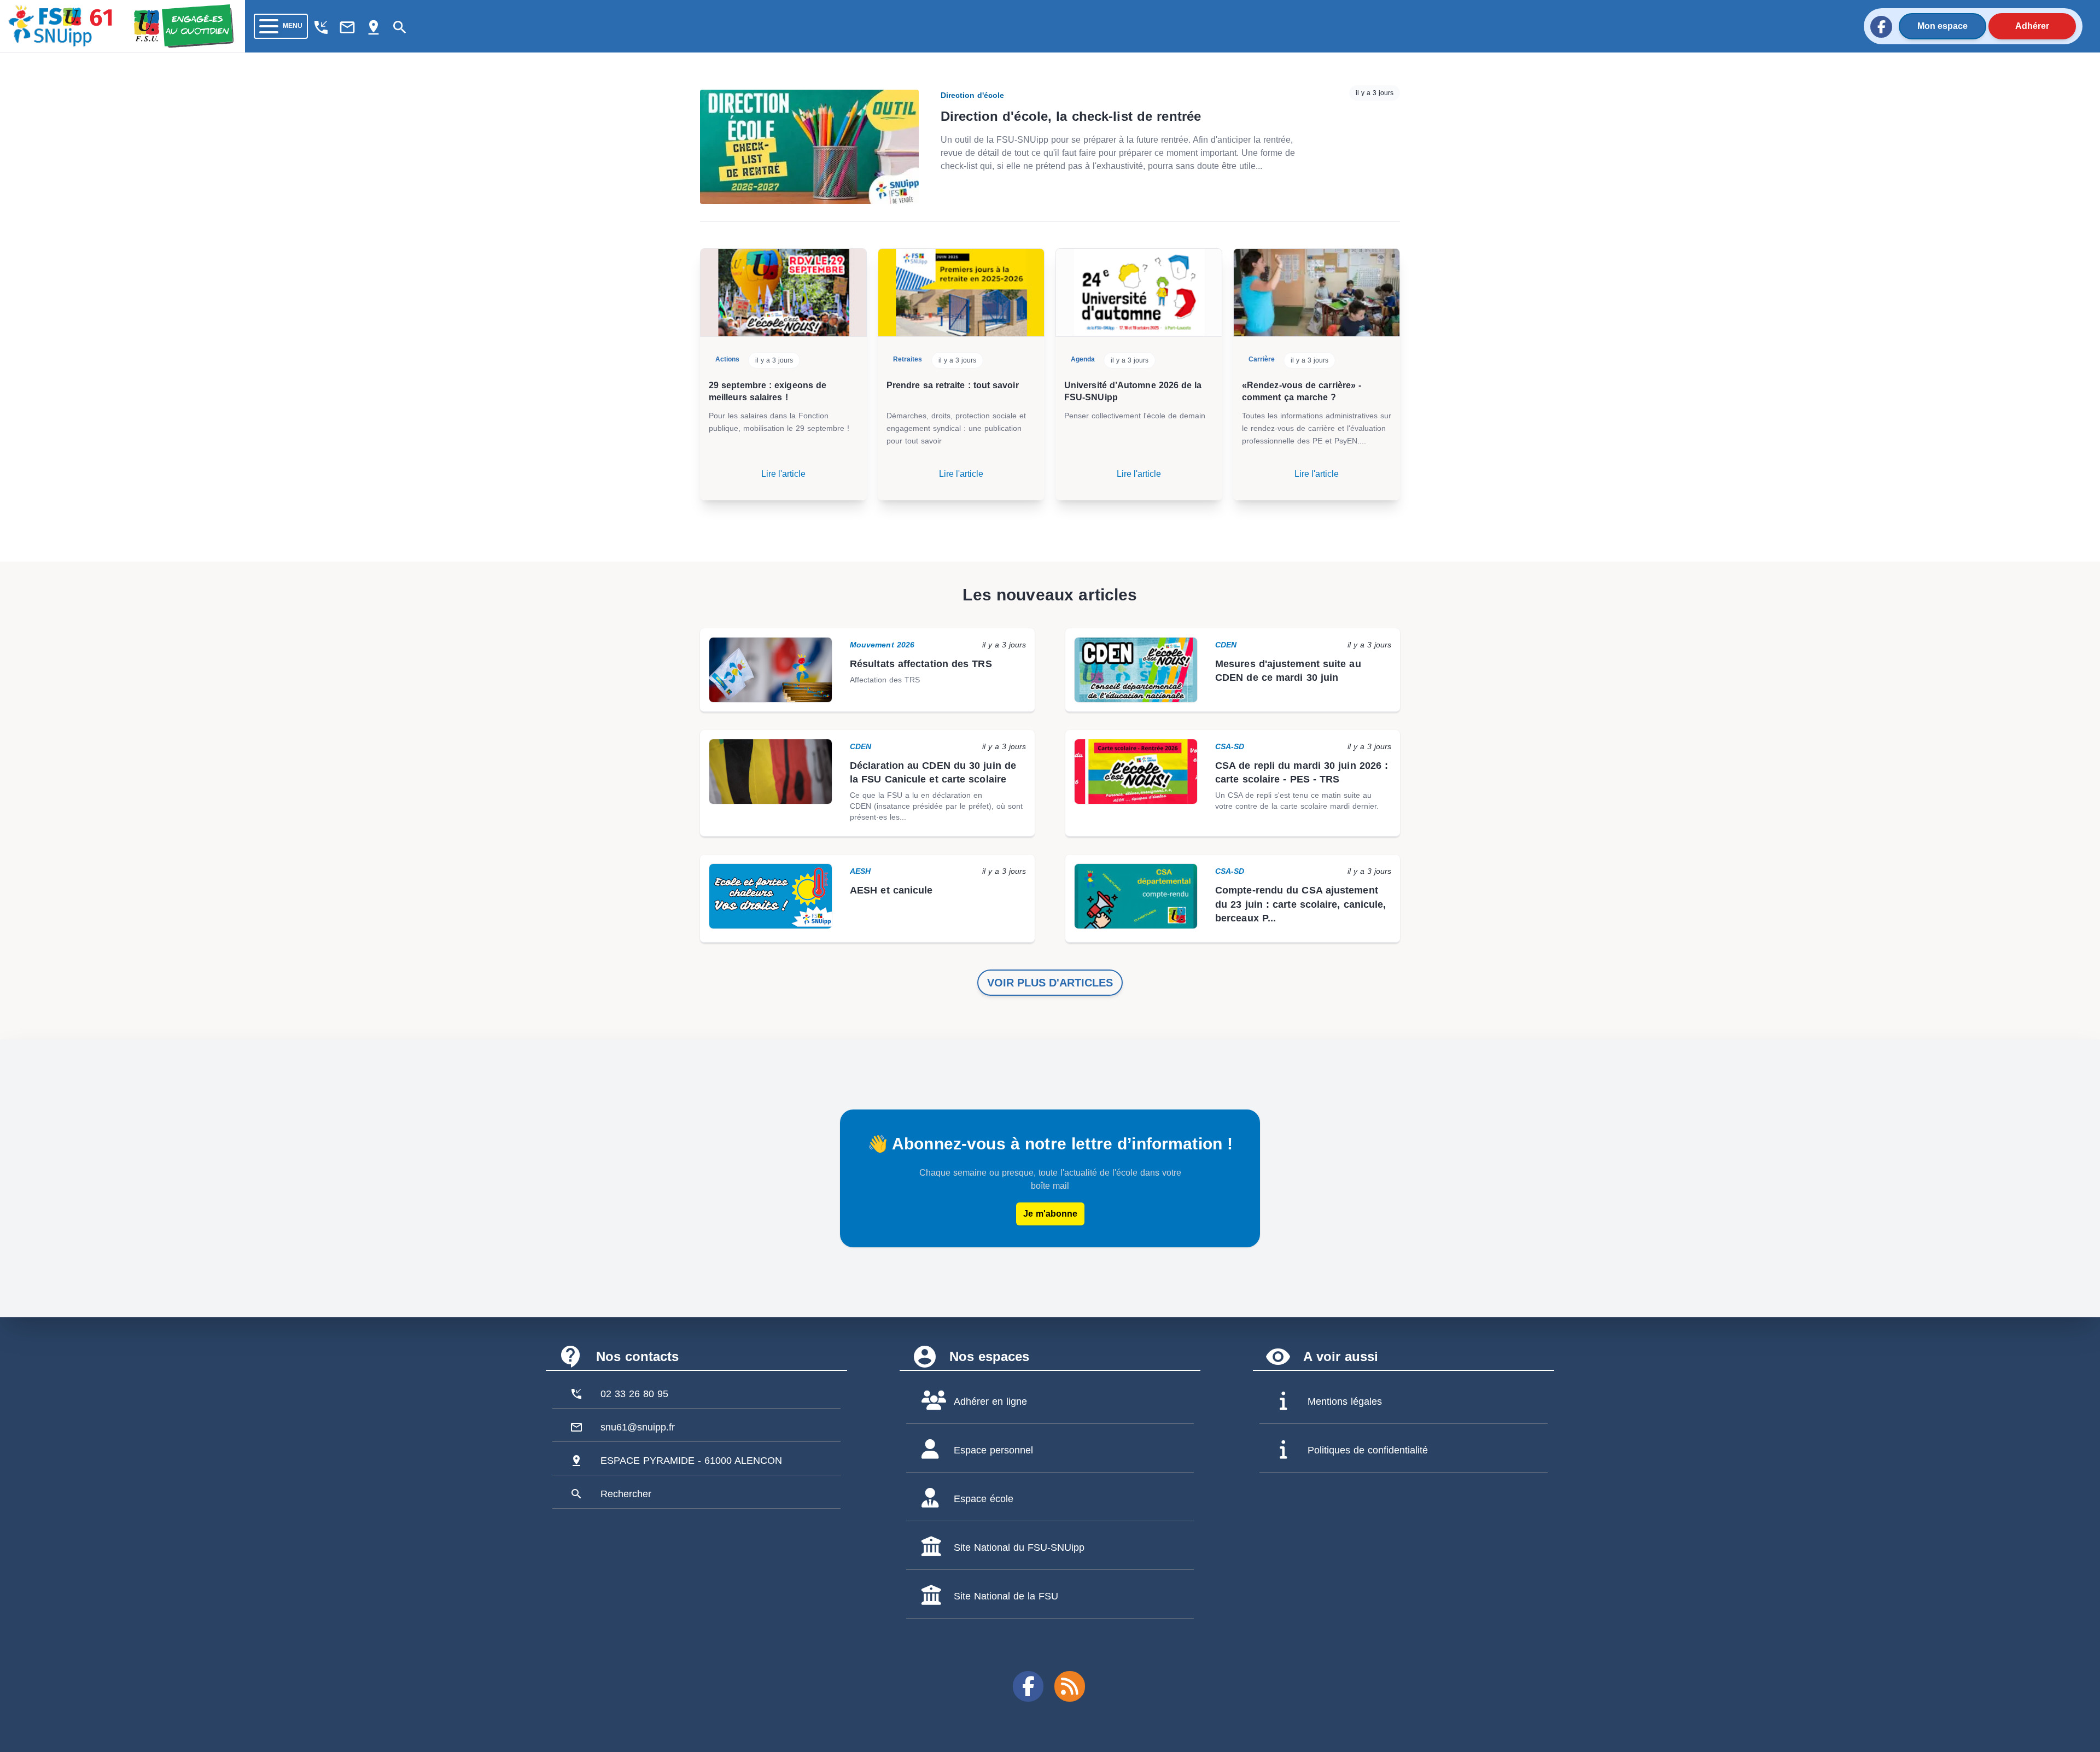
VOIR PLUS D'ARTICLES (1050, 983)
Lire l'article (783, 474)
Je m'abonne (1050, 1214)
